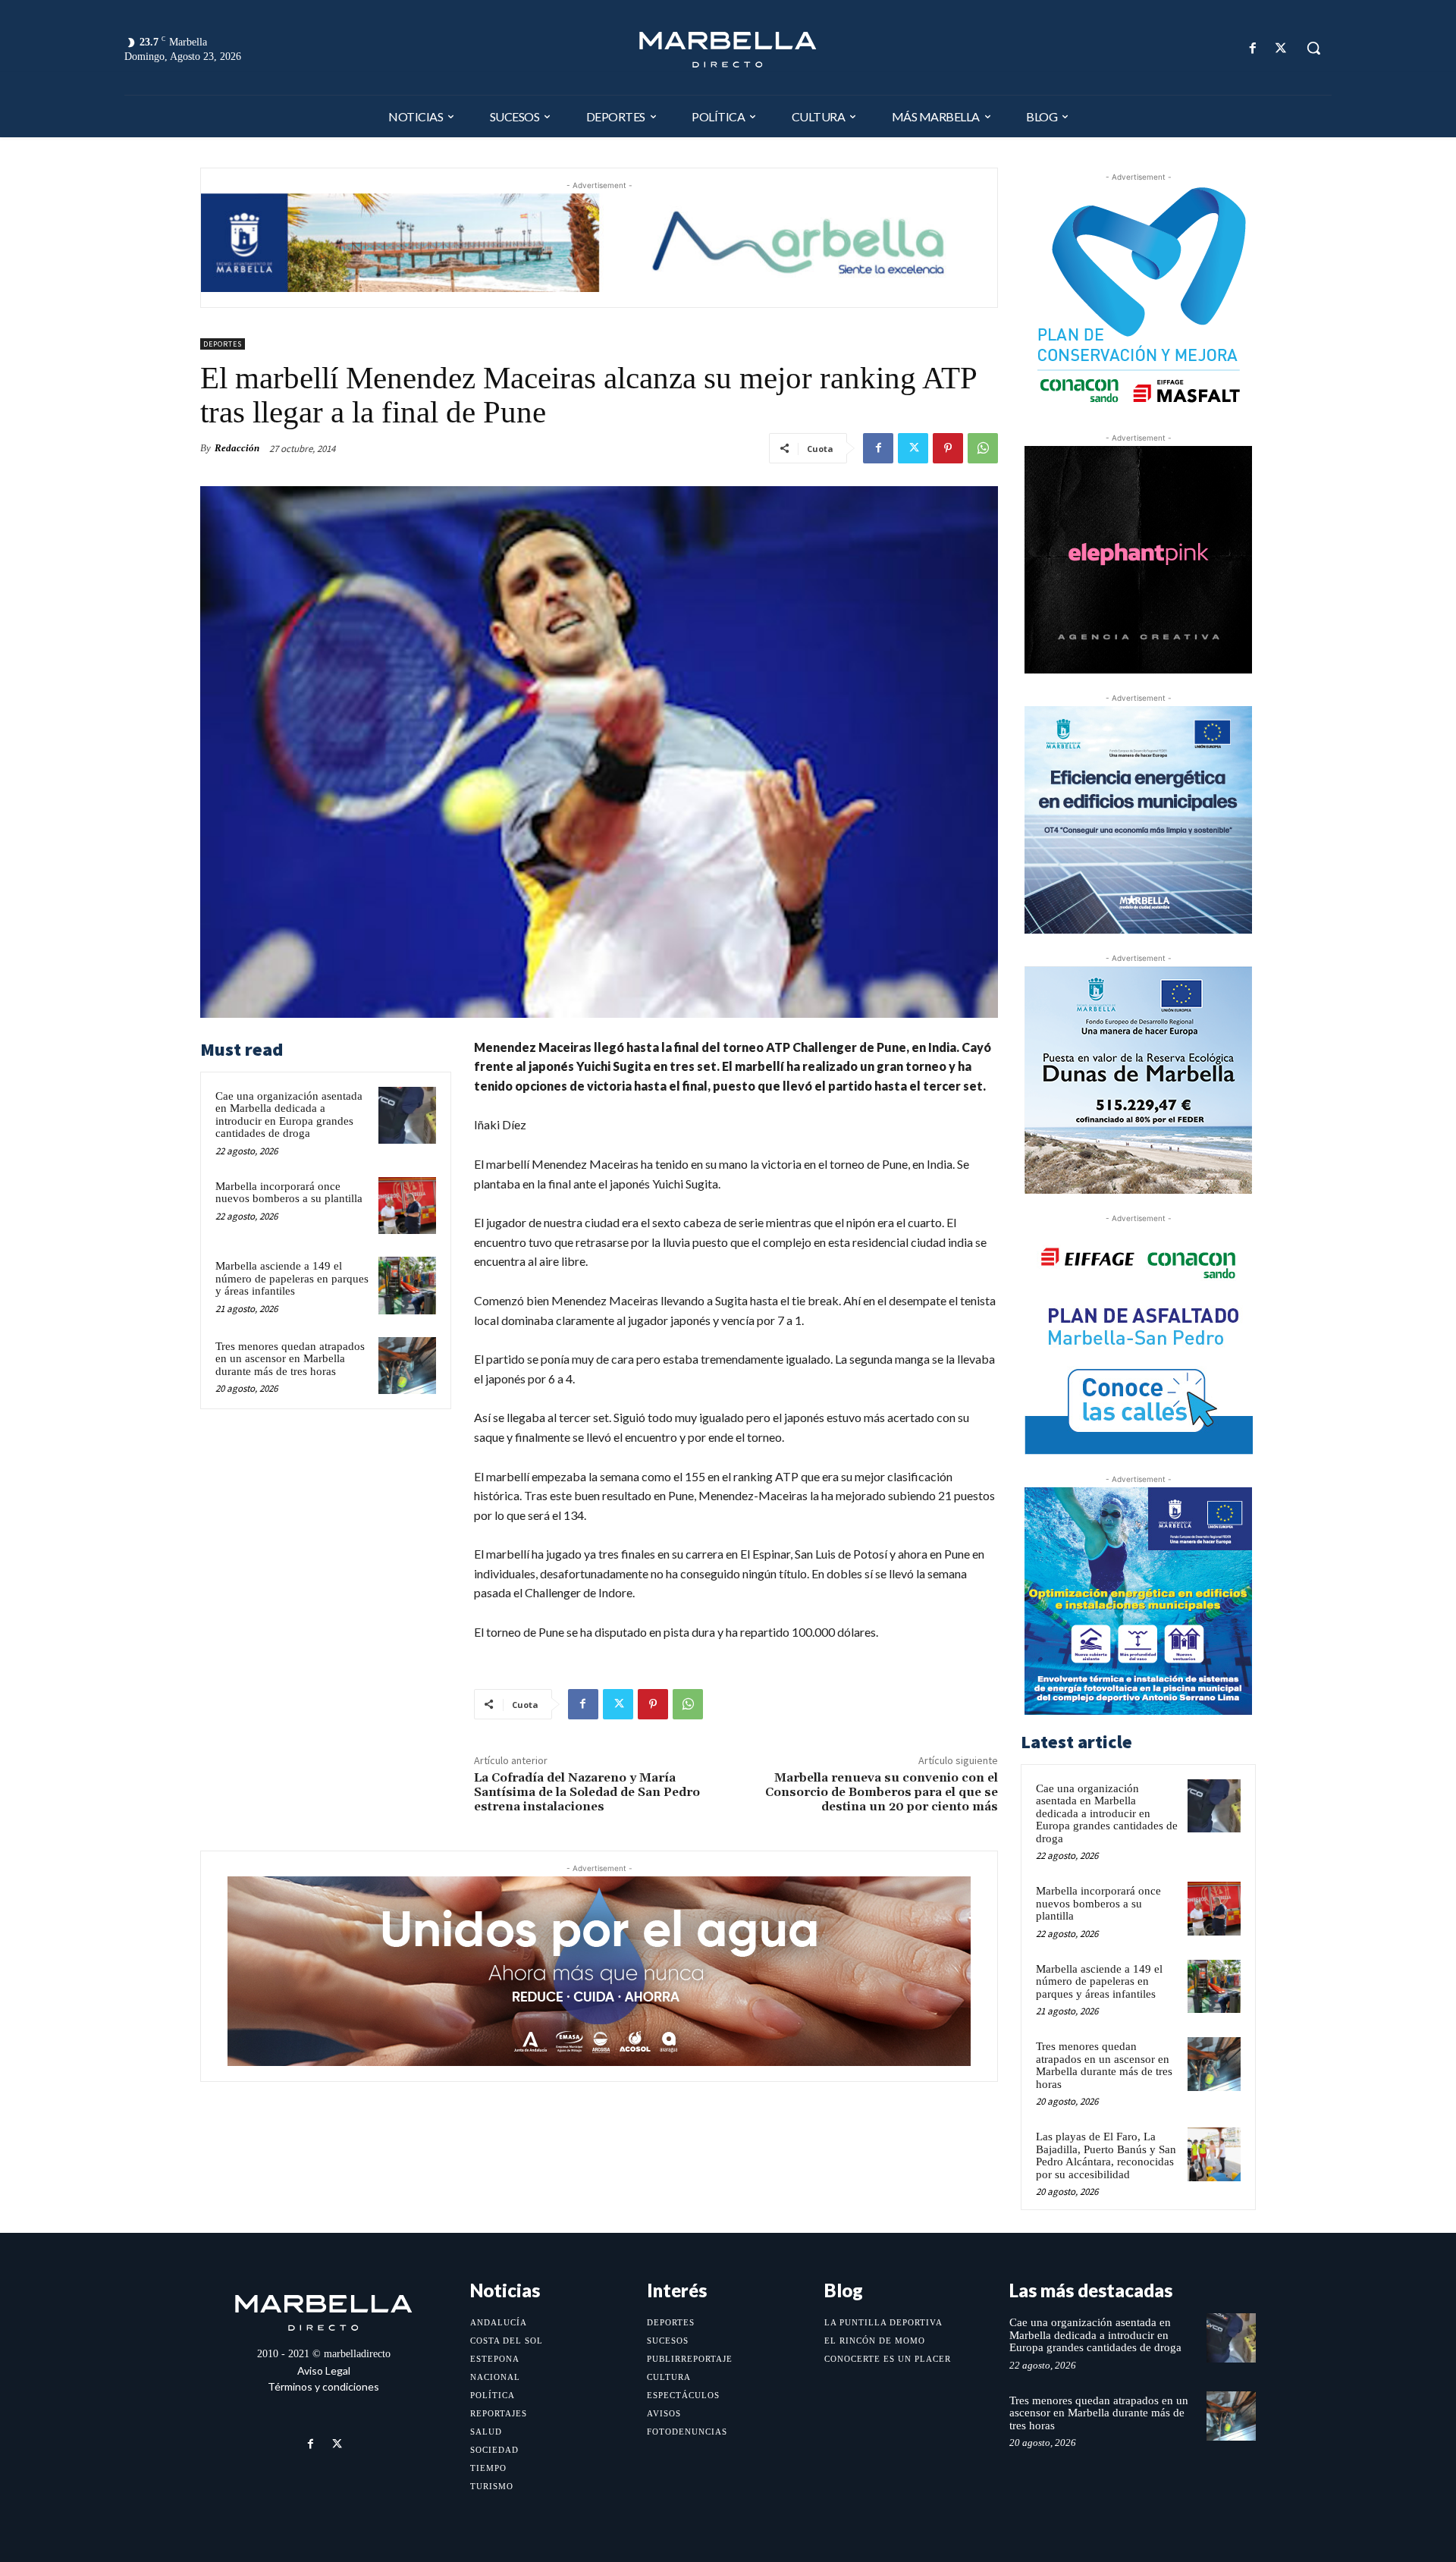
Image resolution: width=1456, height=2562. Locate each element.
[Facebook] (1253, 48)
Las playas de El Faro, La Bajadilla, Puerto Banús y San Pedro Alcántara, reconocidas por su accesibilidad (1106, 2155)
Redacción (237, 448)
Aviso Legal (324, 2370)
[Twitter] (1281, 48)
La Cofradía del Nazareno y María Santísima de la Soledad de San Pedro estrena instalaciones (587, 1792)
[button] (1313, 48)
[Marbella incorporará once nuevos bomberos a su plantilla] (407, 1206)
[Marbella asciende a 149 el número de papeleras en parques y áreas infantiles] (407, 1286)
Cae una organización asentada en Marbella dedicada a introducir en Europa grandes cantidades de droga (289, 1115)
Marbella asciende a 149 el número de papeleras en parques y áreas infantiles (292, 1278)
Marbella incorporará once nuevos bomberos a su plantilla (289, 1193)
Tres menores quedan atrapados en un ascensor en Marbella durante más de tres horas (290, 1359)
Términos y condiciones (323, 2386)
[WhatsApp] (983, 448)
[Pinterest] (948, 448)
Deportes (223, 344)
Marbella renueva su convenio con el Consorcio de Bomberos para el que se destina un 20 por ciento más (882, 1792)
